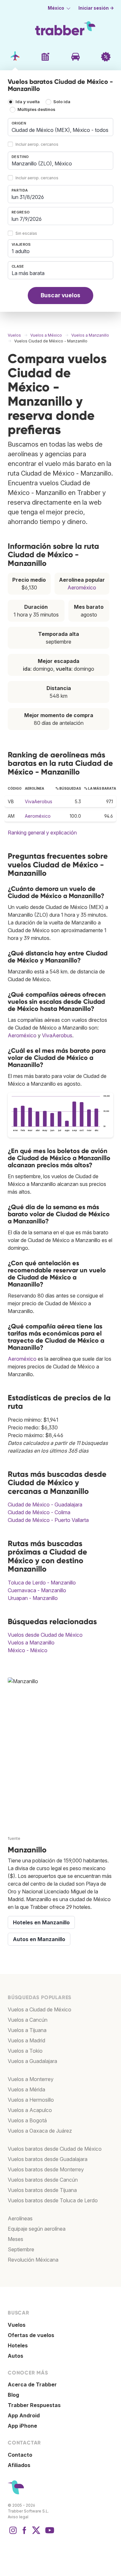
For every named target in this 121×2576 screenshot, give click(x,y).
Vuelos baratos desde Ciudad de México (55, 2149)
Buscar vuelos (60, 295)
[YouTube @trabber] (49, 2533)
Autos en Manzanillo (39, 1939)
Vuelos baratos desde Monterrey (46, 2169)
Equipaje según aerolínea (37, 2229)
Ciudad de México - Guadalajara (45, 1505)
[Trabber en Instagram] (13, 2533)
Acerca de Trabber (32, 2384)
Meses (15, 2239)
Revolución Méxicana (33, 2260)
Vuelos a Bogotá (27, 2120)
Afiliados (19, 2465)
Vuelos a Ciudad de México (40, 2009)
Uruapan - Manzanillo (33, 1598)
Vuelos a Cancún (28, 2020)
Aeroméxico (82, 587)
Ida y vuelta (28, 102)
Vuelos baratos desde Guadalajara (48, 2159)
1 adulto (21, 251)
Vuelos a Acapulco (30, 2110)
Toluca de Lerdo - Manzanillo (42, 1583)
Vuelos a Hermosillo (31, 2100)
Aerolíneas (20, 2218)
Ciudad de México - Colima (39, 1512)
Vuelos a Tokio (25, 2051)
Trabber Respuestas (34, 2405)
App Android (24, 2415)
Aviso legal (18, 2517)
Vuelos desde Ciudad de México (45, 1635)
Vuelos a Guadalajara (32, 2061)
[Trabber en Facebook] (25, 2533)
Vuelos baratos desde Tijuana (42, 2190)
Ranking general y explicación (42, 833)
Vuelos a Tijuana (27, 2030)
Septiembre (21, 2249)
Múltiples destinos (36, 109)
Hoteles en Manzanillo (41, 1922)
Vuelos (17, 2325)
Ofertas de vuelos (31, 2335)
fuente (14, 1838)
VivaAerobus (39, 801)
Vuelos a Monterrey (31, 2079)
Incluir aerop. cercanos (37, 144)
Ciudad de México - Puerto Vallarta (48, 1520)
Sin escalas (26, 233)
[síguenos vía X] (36, 2533)
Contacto (20, 2455)
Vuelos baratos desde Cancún (43, 2180)
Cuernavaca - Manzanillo (37, 1590)
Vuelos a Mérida (26, 2089)
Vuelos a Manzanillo (31, 1643)
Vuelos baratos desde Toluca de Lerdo (53, 2200)
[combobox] (60, 127)
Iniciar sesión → (96, 8)
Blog (13, 2395)
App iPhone (22, 2426)
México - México (28, 1650)
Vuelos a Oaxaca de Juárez (40, 2131)
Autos (15, 2356)
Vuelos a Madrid (26, 2040)
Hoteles (18, 2345)
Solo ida (62, 102)
